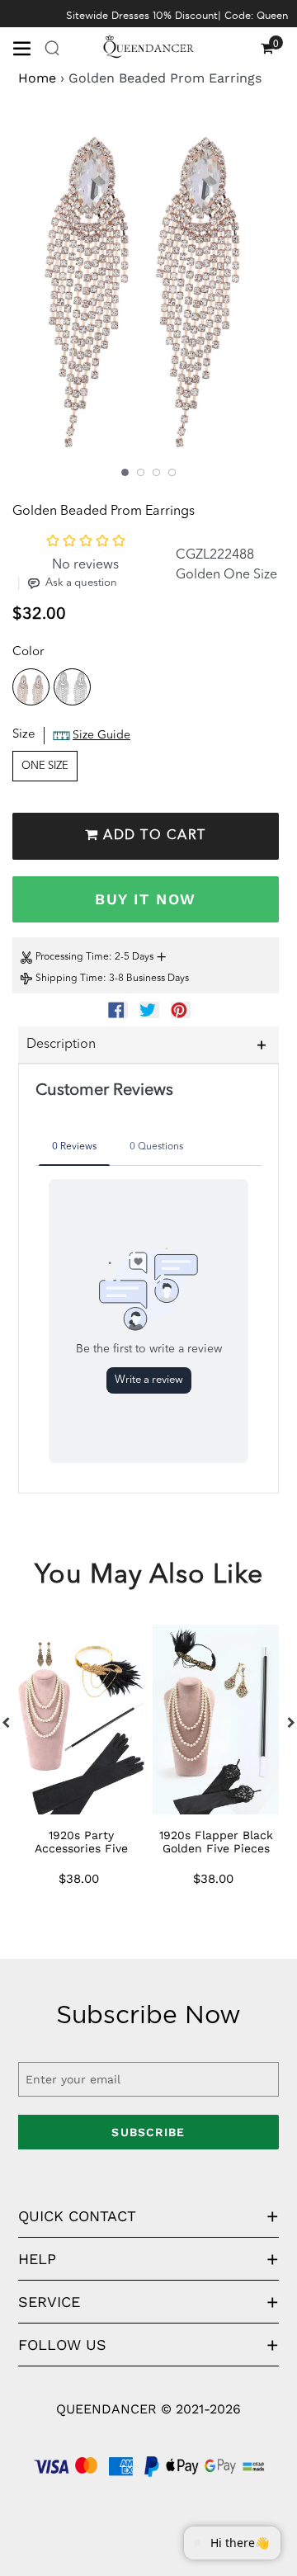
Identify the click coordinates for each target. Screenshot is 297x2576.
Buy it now (145, 899)
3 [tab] (156, 472)
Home (37, 78)
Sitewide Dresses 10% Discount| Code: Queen (177, 15)
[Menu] (28, 47)
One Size (45, 766)
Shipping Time (69, 979)
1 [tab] (125, 472)
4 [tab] (172, 472)
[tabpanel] (148, 292)
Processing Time (72, 957)
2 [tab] (141, 472)
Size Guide (101, 735)
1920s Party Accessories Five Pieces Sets (81, 1848)
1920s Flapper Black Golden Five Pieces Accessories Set (216, 1848)
